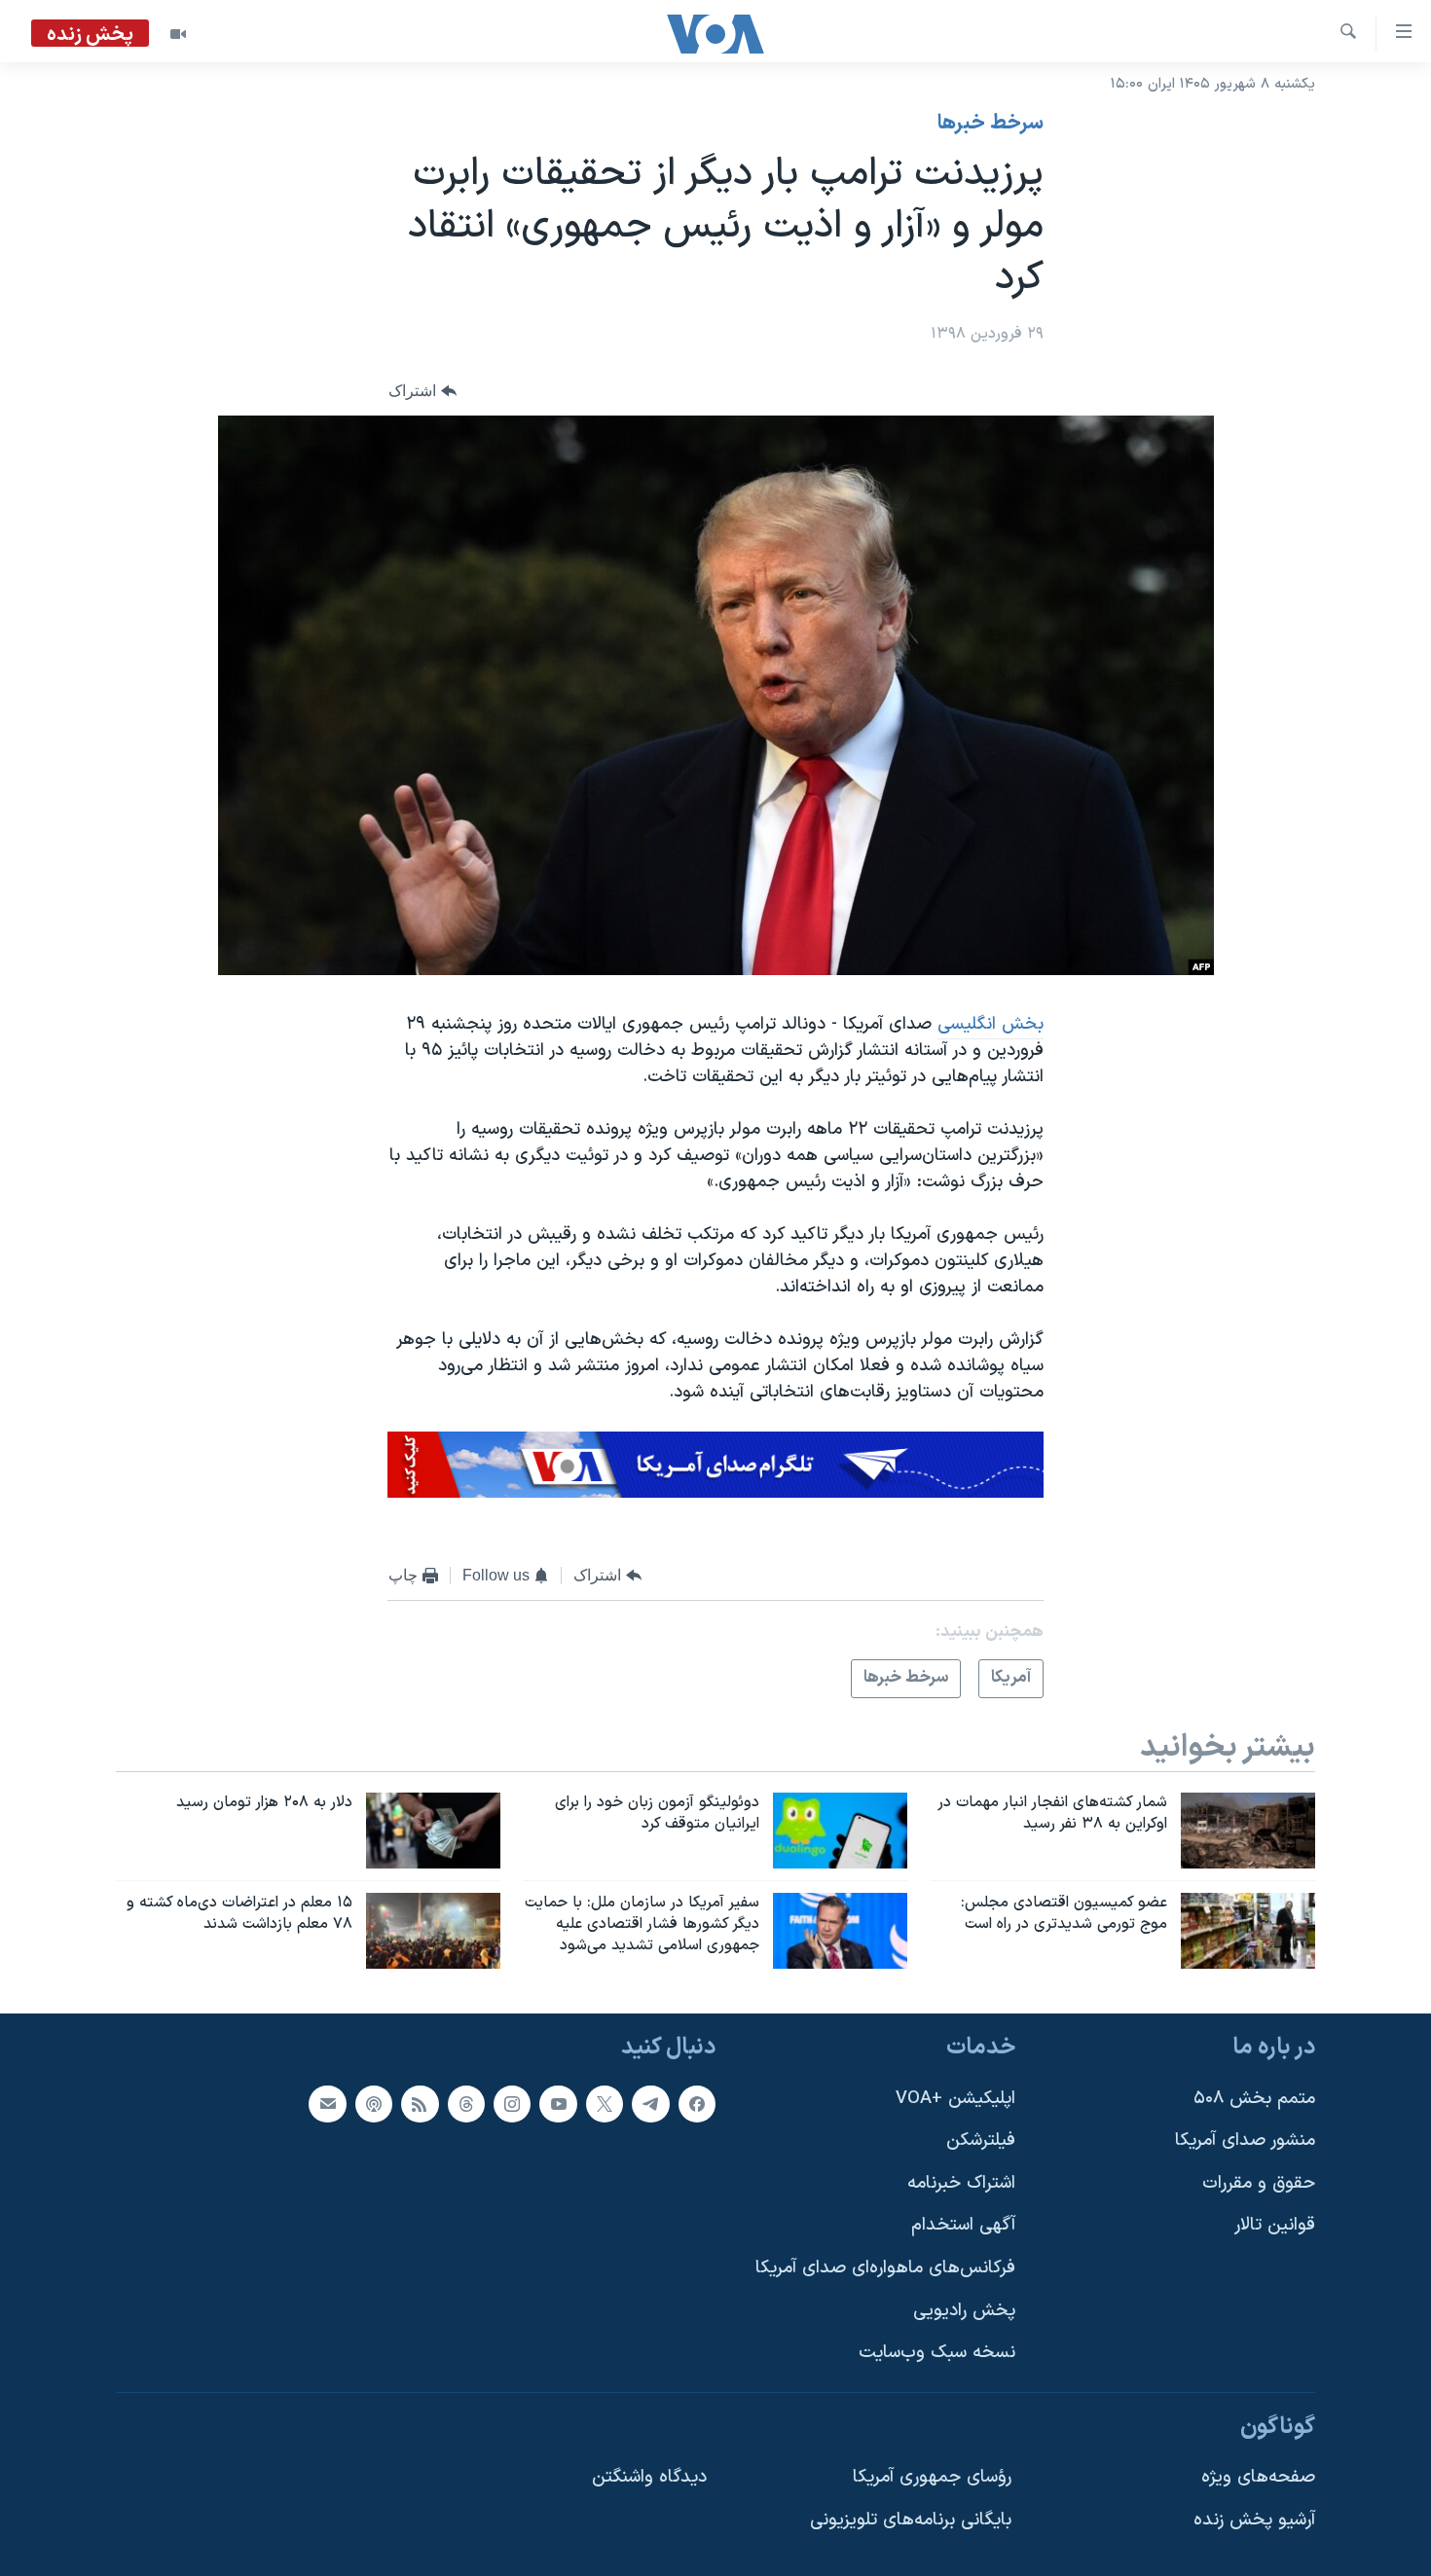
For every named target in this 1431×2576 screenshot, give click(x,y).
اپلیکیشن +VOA (955, 2098)
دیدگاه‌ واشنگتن (649, 2477)
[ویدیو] (178, 34)
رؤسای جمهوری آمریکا (932, 2477)
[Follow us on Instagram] (512, 2103)
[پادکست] (374, 2103)
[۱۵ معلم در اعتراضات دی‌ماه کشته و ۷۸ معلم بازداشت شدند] (433, 1931)
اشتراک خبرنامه (961, 2182)
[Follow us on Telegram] (650, 2103)
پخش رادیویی (964, 2310)
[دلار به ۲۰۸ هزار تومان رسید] (433, 1831)
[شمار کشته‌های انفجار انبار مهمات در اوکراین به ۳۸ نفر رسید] (1248, 1831)
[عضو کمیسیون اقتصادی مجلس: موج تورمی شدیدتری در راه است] (1248, 1931)
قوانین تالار (1275, 2225)
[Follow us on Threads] (466, 2103)
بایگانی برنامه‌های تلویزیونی (911, 2520)
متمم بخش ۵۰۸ (1254, 2098)
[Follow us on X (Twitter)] (605, 2103)
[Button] (422, 391)
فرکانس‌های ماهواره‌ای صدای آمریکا (885, 2268)
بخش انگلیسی (991, 1024)
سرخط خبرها (991, 124)
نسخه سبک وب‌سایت (937, 2353)
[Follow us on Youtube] (558, 2103)
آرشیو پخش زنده (1254, 2520)
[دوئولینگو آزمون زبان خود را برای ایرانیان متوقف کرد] (840, 1831)
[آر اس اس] (420, 2103)
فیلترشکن (981, 2141)
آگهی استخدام (963, 2225)
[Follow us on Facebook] (697, 2103)
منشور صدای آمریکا (1245, 2141)
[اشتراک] (327, 2103)
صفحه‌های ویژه (1258, 2477)
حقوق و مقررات (1259, 2182)
